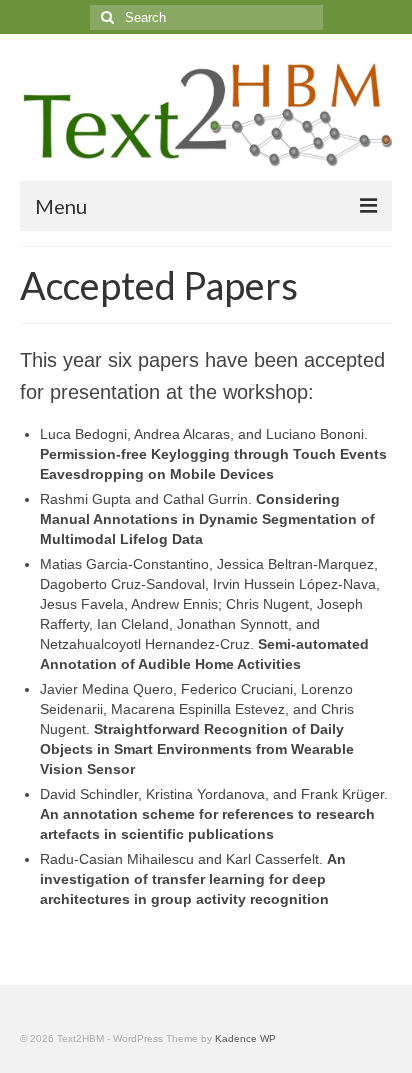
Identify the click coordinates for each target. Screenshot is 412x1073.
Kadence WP (245, 1038)
